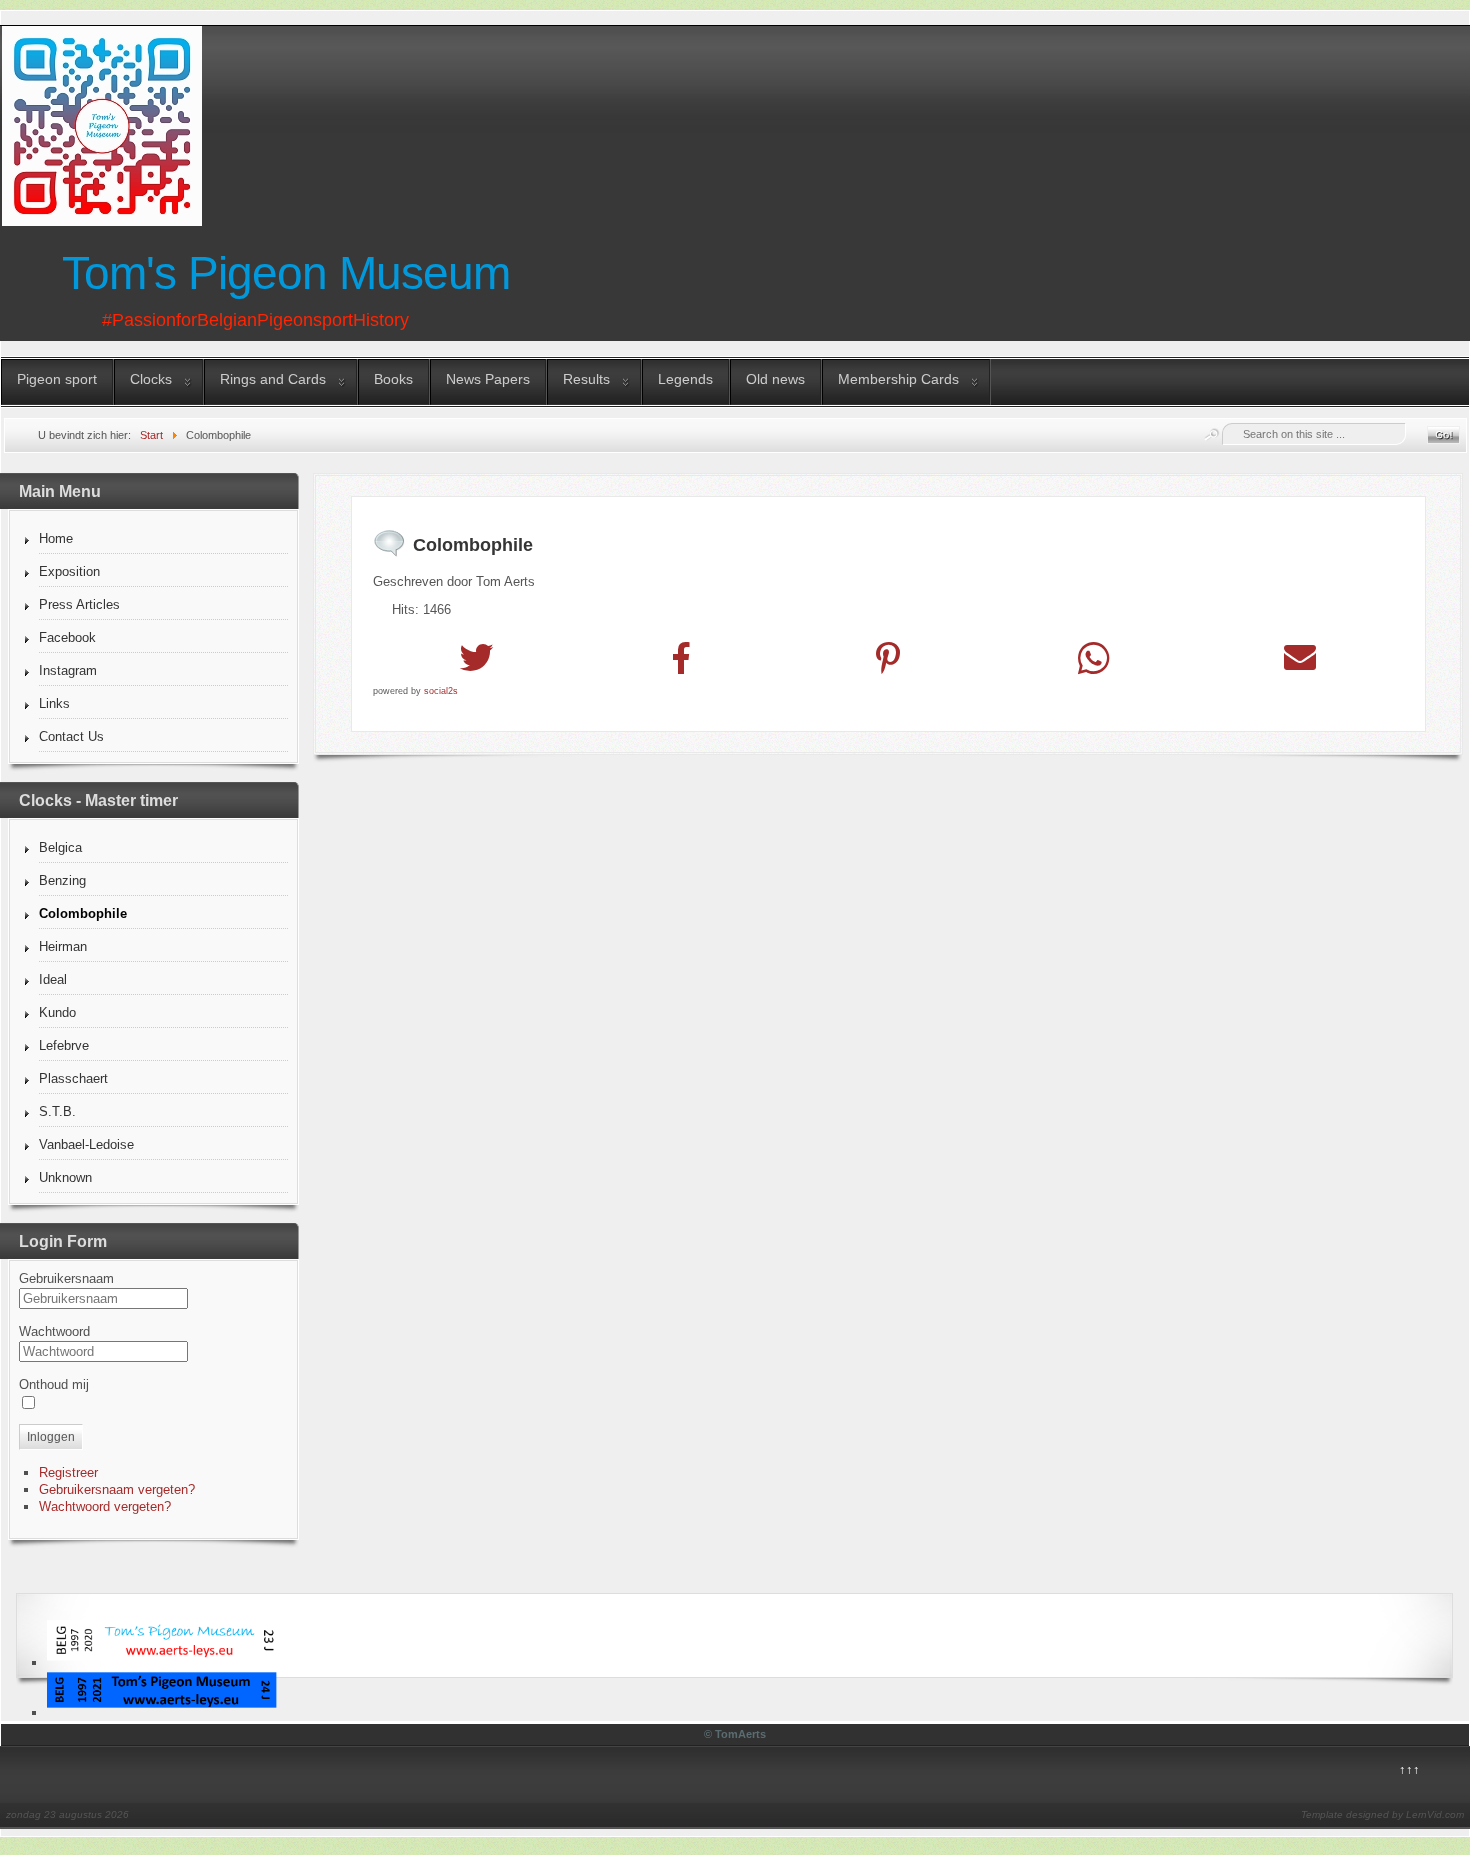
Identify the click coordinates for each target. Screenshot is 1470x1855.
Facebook (67, 637)
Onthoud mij (54, 1384)
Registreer (68, 1472)
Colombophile (83, 913)
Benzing (62, 880)
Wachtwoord (54, 1331)
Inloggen (51, 1437)
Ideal (53, 979)
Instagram (68, 670)
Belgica (60, 847)
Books (393, 379)
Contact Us (71, 736)
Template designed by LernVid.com (1382, 1814)
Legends (685, 379)
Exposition (69, 571)
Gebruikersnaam (66, 1278)
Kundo (57, 1012)
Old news (775, 379)
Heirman (63, 946)
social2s (441, 691)
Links (54, 703)
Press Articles (79, 604)
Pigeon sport (57, 379)
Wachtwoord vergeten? (105, 1506)
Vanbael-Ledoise (86, 1144)
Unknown (65, 1177)
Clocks (151, 379)
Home (56, 538)
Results (586, 379)
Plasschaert (73, 1078)
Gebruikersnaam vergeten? (117, 1489)
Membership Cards (898, 379)
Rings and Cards (273, 379)
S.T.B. (57, 1111)
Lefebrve (64, 1045)
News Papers (488, 379)
